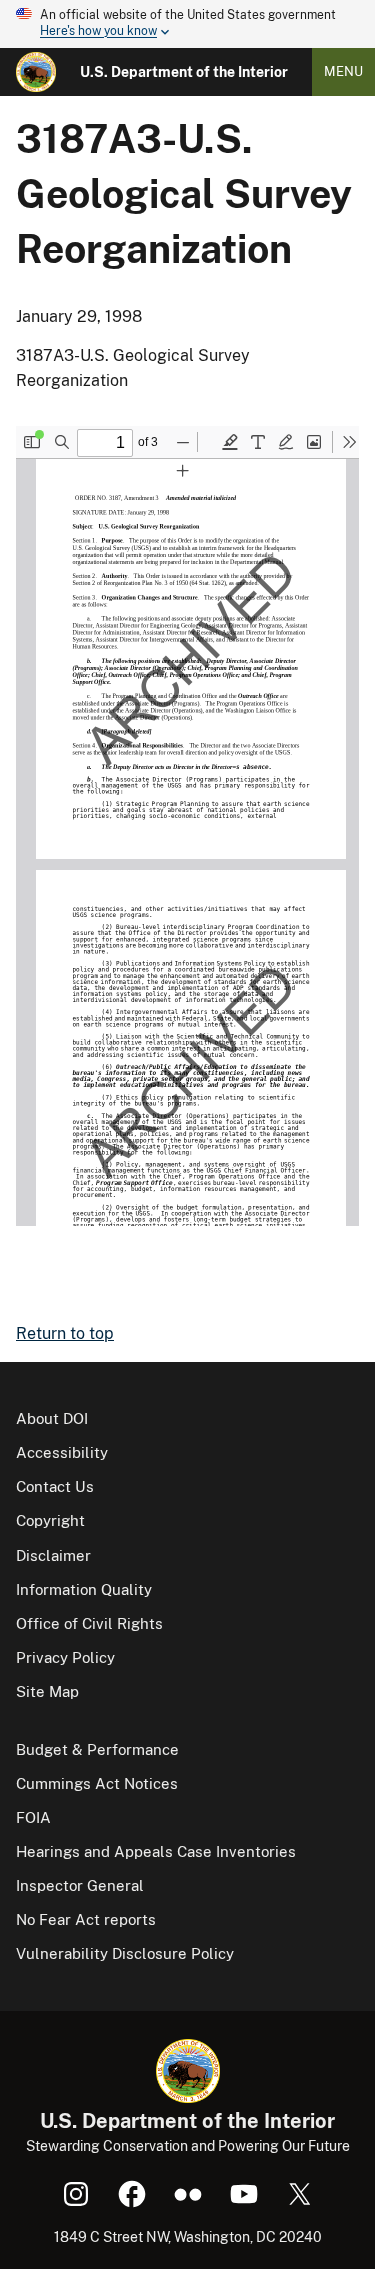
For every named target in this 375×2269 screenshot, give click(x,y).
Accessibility (62, 1452)
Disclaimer (53, 1555)
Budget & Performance (97, 1749)
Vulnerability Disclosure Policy (125, 1953)
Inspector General (80, 1885)
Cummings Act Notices (97, 1783)
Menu (343, 71)
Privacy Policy (65, 1657)
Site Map (47, 1691)
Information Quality (84, 1589)
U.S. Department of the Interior (184, 72)
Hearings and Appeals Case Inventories (156, 1851)
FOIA (33, 1817)
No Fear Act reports (86, 1919)
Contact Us (55, 1486)
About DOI (52, 1418)
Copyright (50, 1520)
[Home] (36, 72)
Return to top (65, 1333)
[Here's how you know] (187, 24)
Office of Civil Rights (89, 1623)
